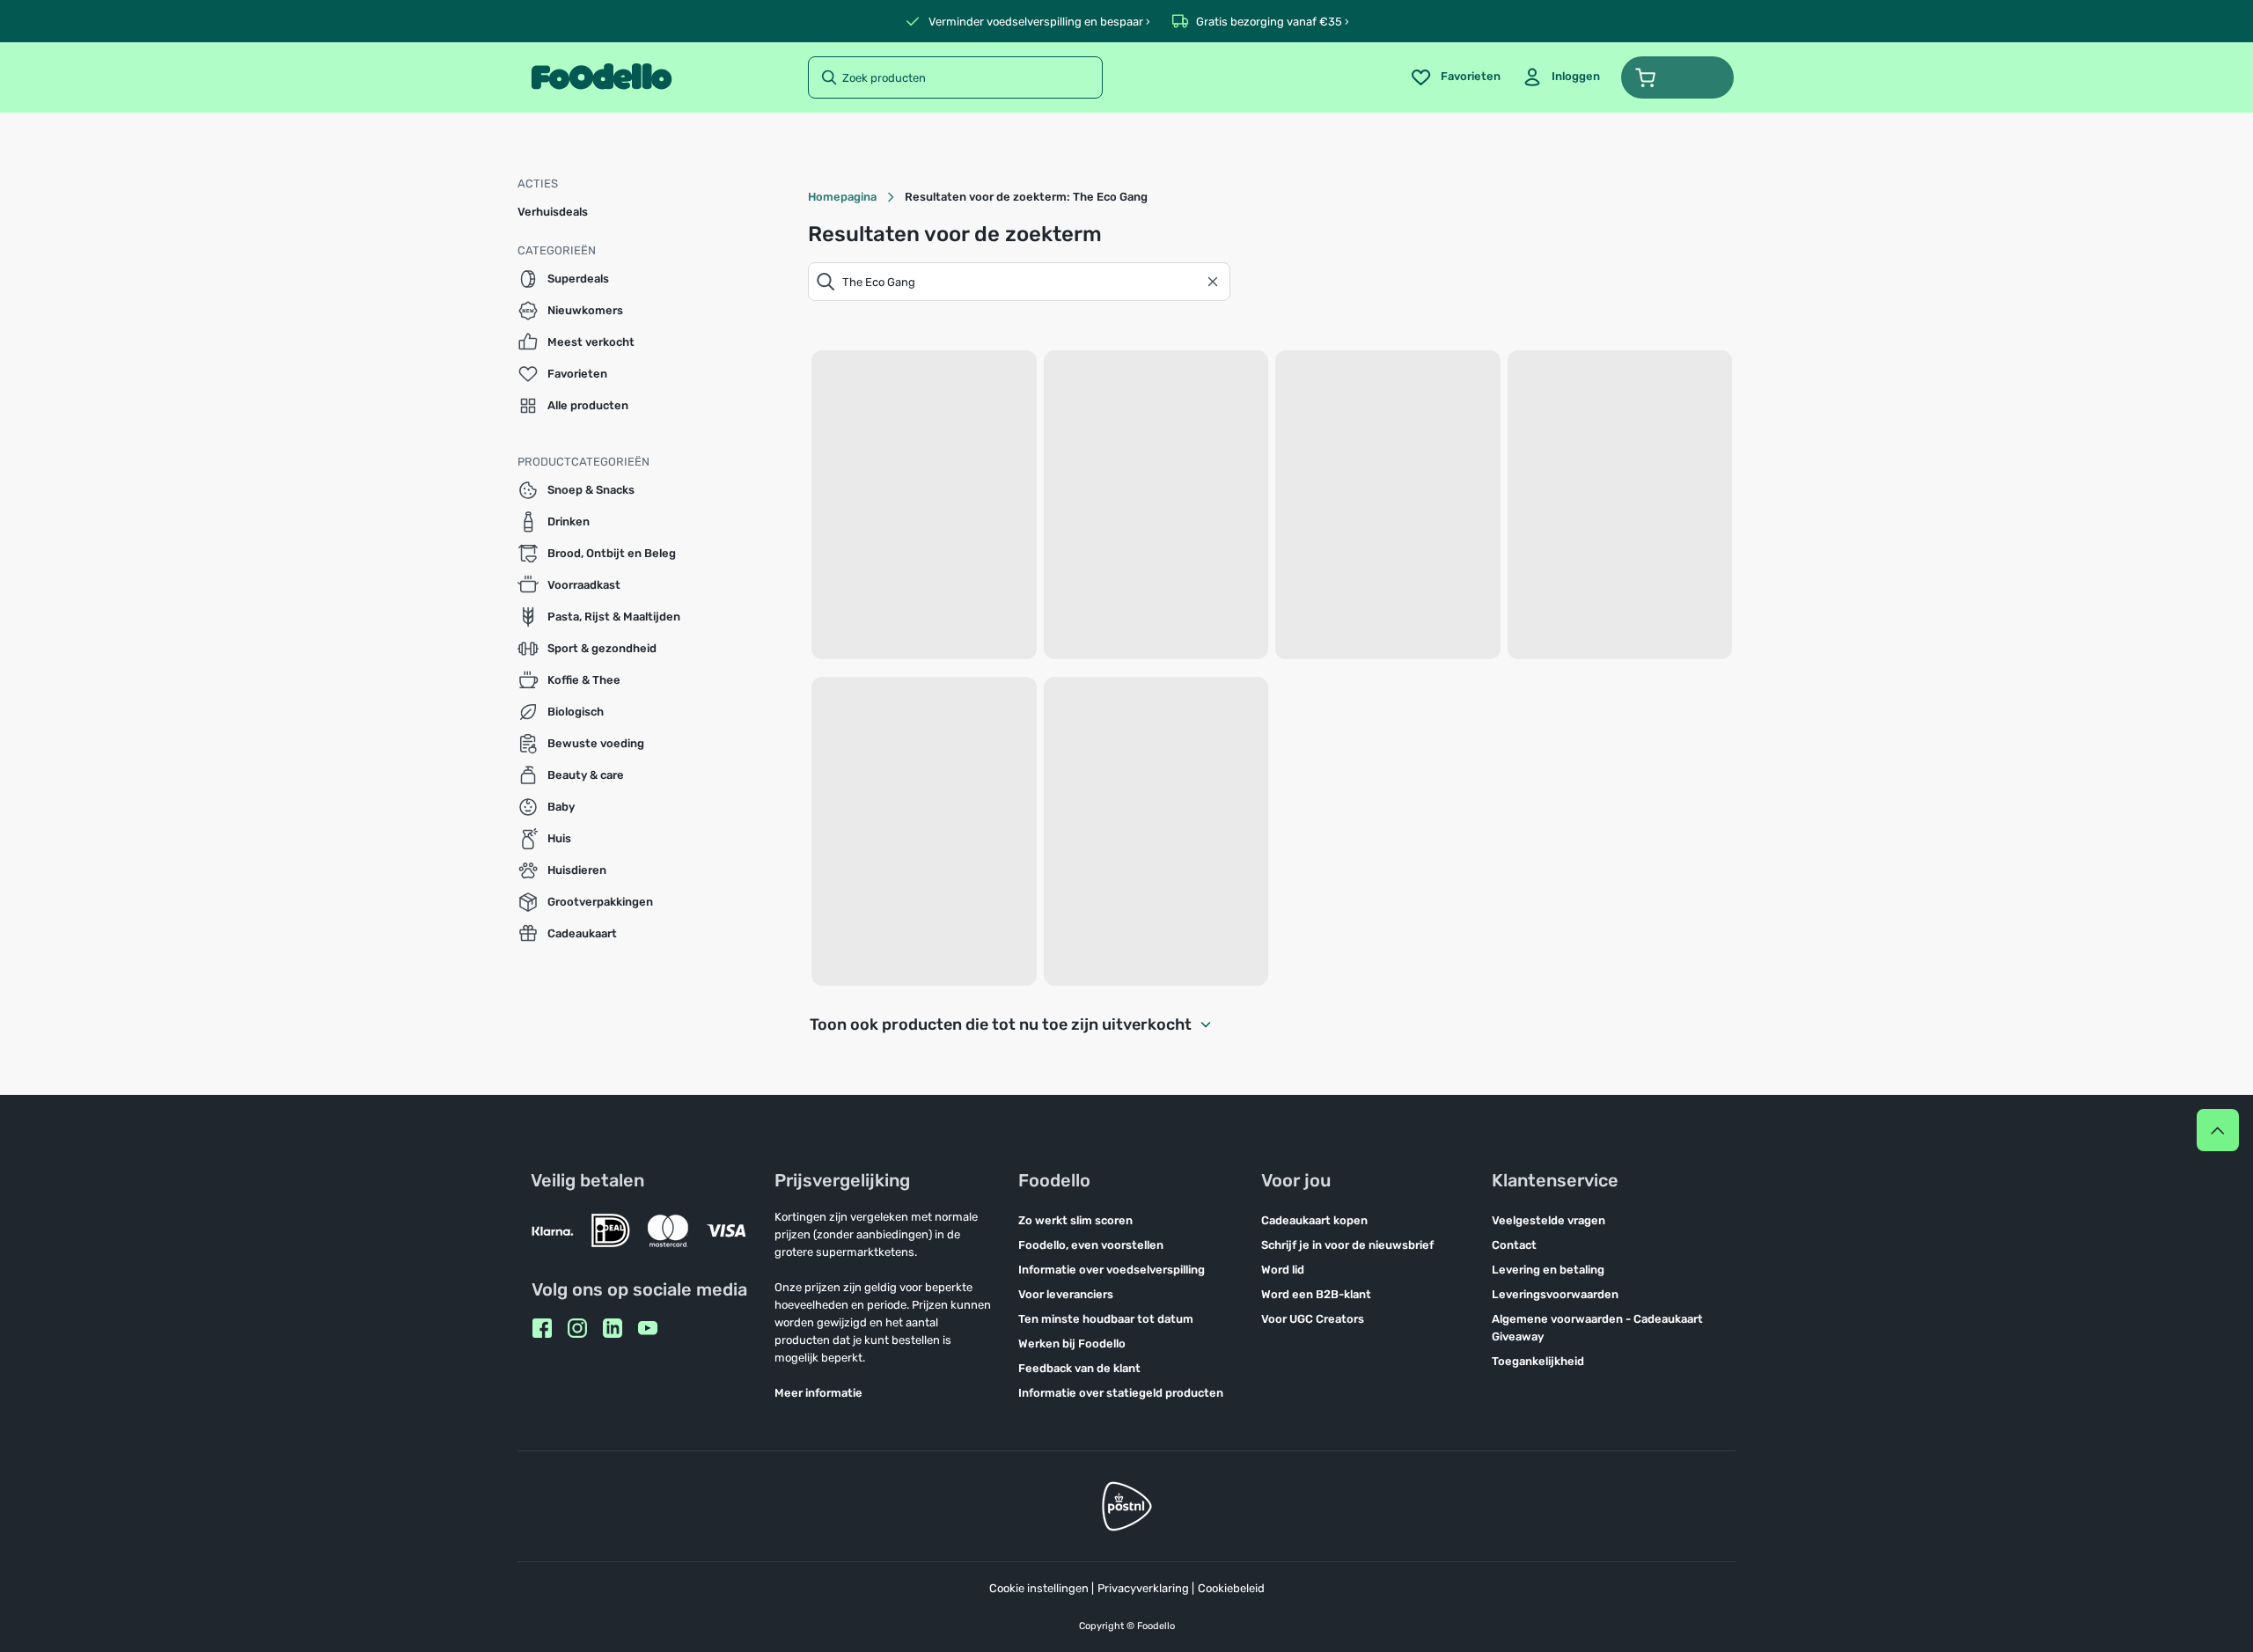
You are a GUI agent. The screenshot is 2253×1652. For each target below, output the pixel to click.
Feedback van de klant (1079, 1368)
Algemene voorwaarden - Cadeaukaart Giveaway (1597, 1328)
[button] (1677, 77)
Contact (1514, 1245)
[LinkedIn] (613, 1328)
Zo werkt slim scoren (1075, 1220)
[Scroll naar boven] (2218, 1130)
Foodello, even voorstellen (1091, 1245)
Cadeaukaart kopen (1314, 1220)
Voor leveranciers (1066, 1294)
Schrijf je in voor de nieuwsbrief (1347, 1245)
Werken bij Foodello (1072, 1344)
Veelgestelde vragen (1548, 1220)
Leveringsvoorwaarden (1555, 1294)
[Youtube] (648, 1328)
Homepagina (842, 197)
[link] (1561, 77)
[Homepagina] (602, 77)
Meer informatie (818, 1393)
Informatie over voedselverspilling (1112, 1270)
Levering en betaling (1548, 1270)
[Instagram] (577, 1328)
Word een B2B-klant (1316, 1294)
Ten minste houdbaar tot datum (1106, 1319)
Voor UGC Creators (1313, 1319)
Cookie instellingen (1039, 1588)
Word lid (1283, 1270)
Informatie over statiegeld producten (1121, 1393)
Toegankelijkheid (1538, 1361)
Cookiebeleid (1231, 1588)
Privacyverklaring (1143, 1588)
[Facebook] (542, 1328)
